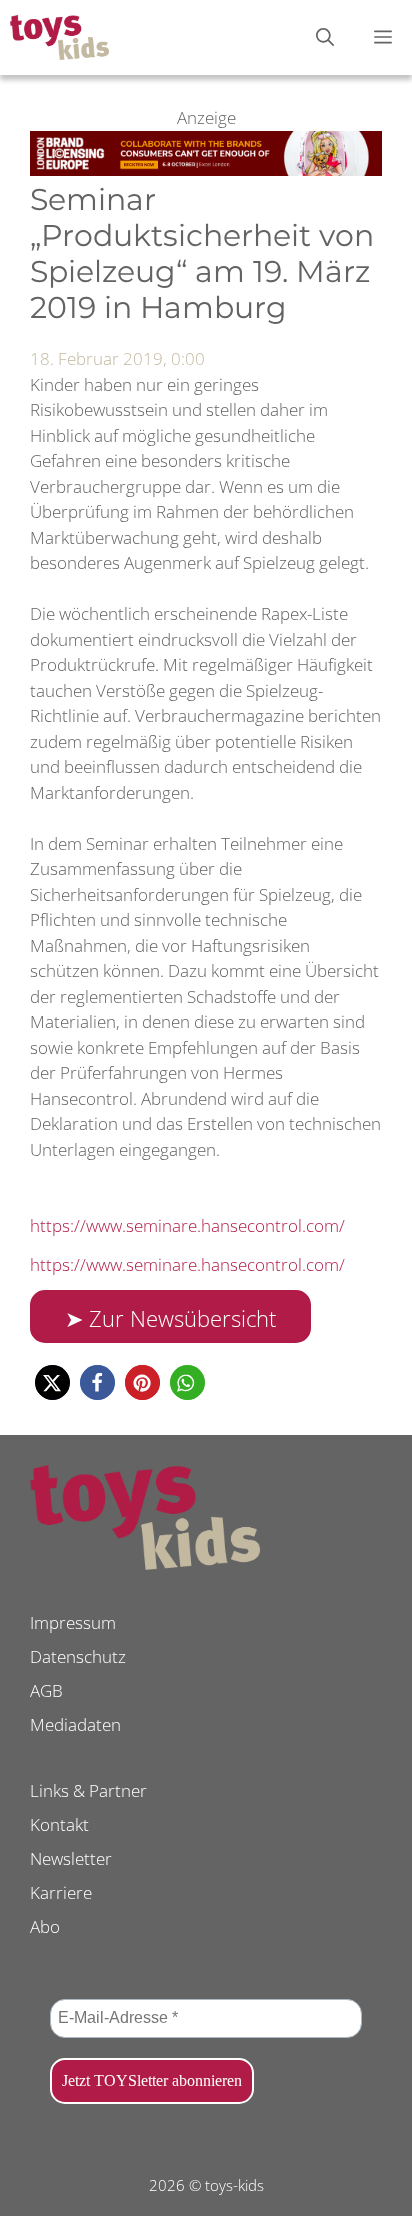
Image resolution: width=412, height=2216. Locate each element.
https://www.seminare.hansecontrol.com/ (187, 1225)
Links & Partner (88, 1790)
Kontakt (59, 1824)
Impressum (73, 1622)
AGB (46, 1690)
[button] (52, 1382)
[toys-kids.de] (59, 37)
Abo (45, 1926)
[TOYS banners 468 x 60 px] (206, 169)
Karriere (61, 1892)
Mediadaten (75, 1724)
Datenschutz (78, 1656)
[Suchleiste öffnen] (325, 37)
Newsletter (71, 1858)
